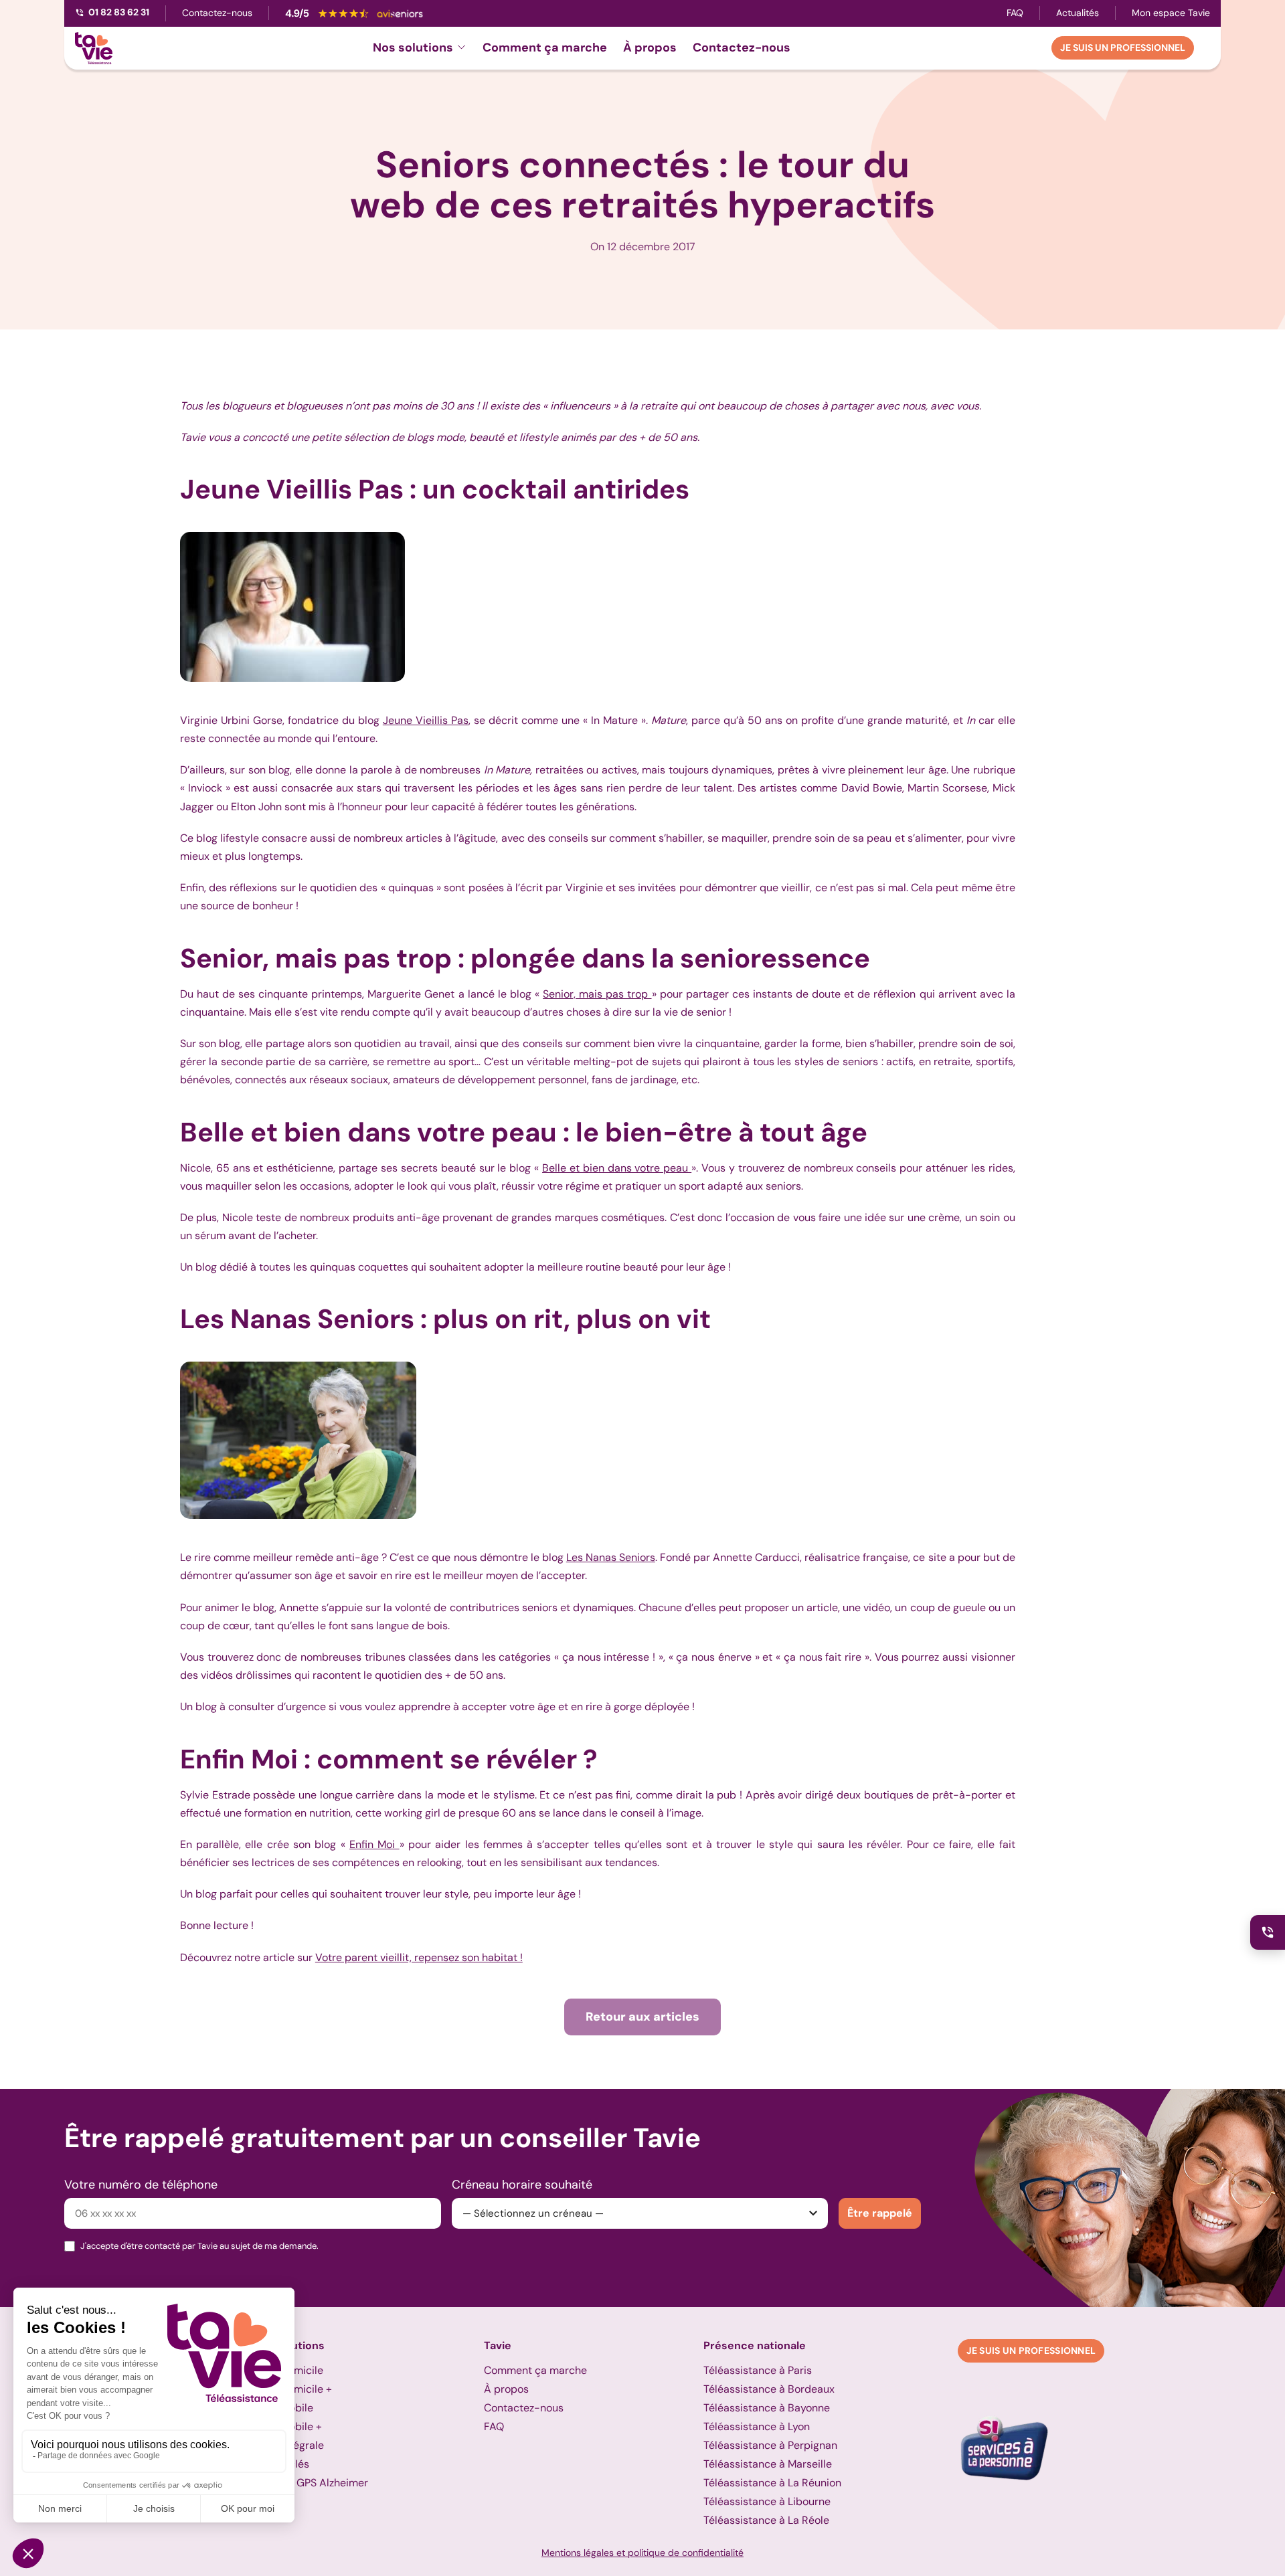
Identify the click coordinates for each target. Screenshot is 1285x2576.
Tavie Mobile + (287, 2426)
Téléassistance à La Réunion (772, 2483)
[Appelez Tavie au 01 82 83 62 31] (1268, 1932)
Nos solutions (413, 48)
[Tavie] (94, 48)
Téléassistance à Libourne (767, 2501)
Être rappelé (880, 2213)
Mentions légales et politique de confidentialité (642, 2553)
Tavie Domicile (288, 2370)
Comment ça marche (545, 48)
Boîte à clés (281, 2464)
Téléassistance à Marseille (768, 2464)
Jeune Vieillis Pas (426, 720)
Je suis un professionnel (1123, 48)
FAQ (1015, 13)
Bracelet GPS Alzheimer (310, 2483)
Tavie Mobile (283, 2408)
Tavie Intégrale (288, 2445)
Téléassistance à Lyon (757, 2426)
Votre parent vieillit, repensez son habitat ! (419, 1957)
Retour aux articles (642, 2017)
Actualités (1078, 13)
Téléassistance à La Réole (766, 2520)
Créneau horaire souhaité (522, 2185)
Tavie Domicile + (292, 2389)
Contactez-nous (217, 13)
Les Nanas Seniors (611, 1557)
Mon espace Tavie (1171, 13)
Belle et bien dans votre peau (617, 1168)
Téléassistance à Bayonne (767, 2408)
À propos (650, 48)
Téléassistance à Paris (758, 2370)
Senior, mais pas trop (597, 994)
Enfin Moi (374, 1844)
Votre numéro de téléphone (141, 2185)
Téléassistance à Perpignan (770, 2445)
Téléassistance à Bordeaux (769, 2389)
